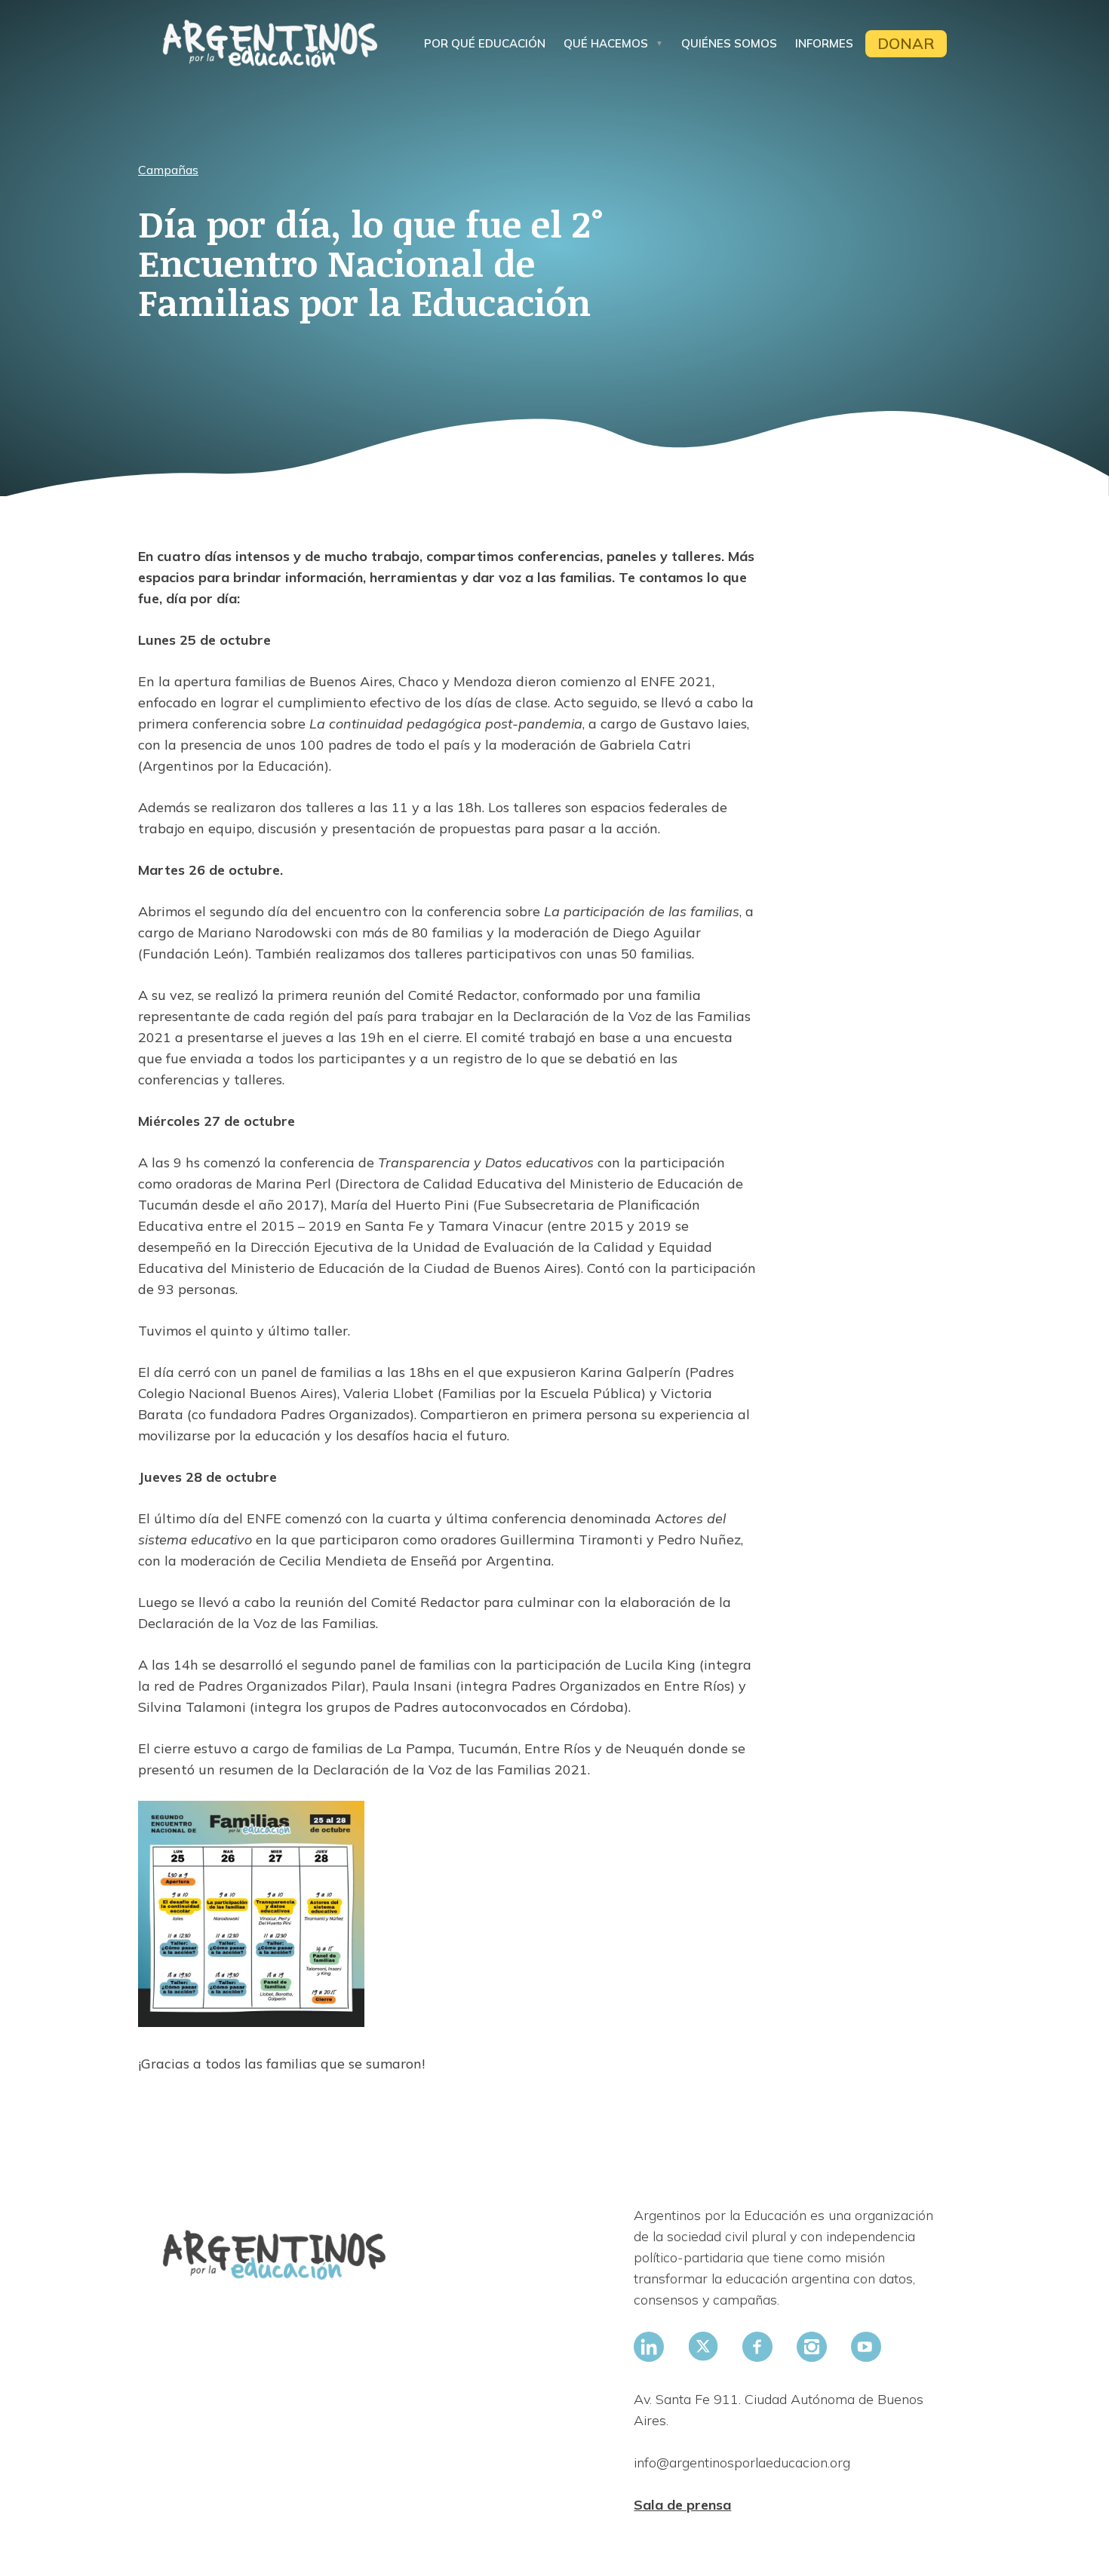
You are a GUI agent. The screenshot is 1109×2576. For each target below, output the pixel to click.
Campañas (168, 170)
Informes (824, 43)
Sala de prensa (682, 2505)
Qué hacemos (606, 43)
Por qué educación (485, 43)
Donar (906, 43)
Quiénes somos (729, 43)
